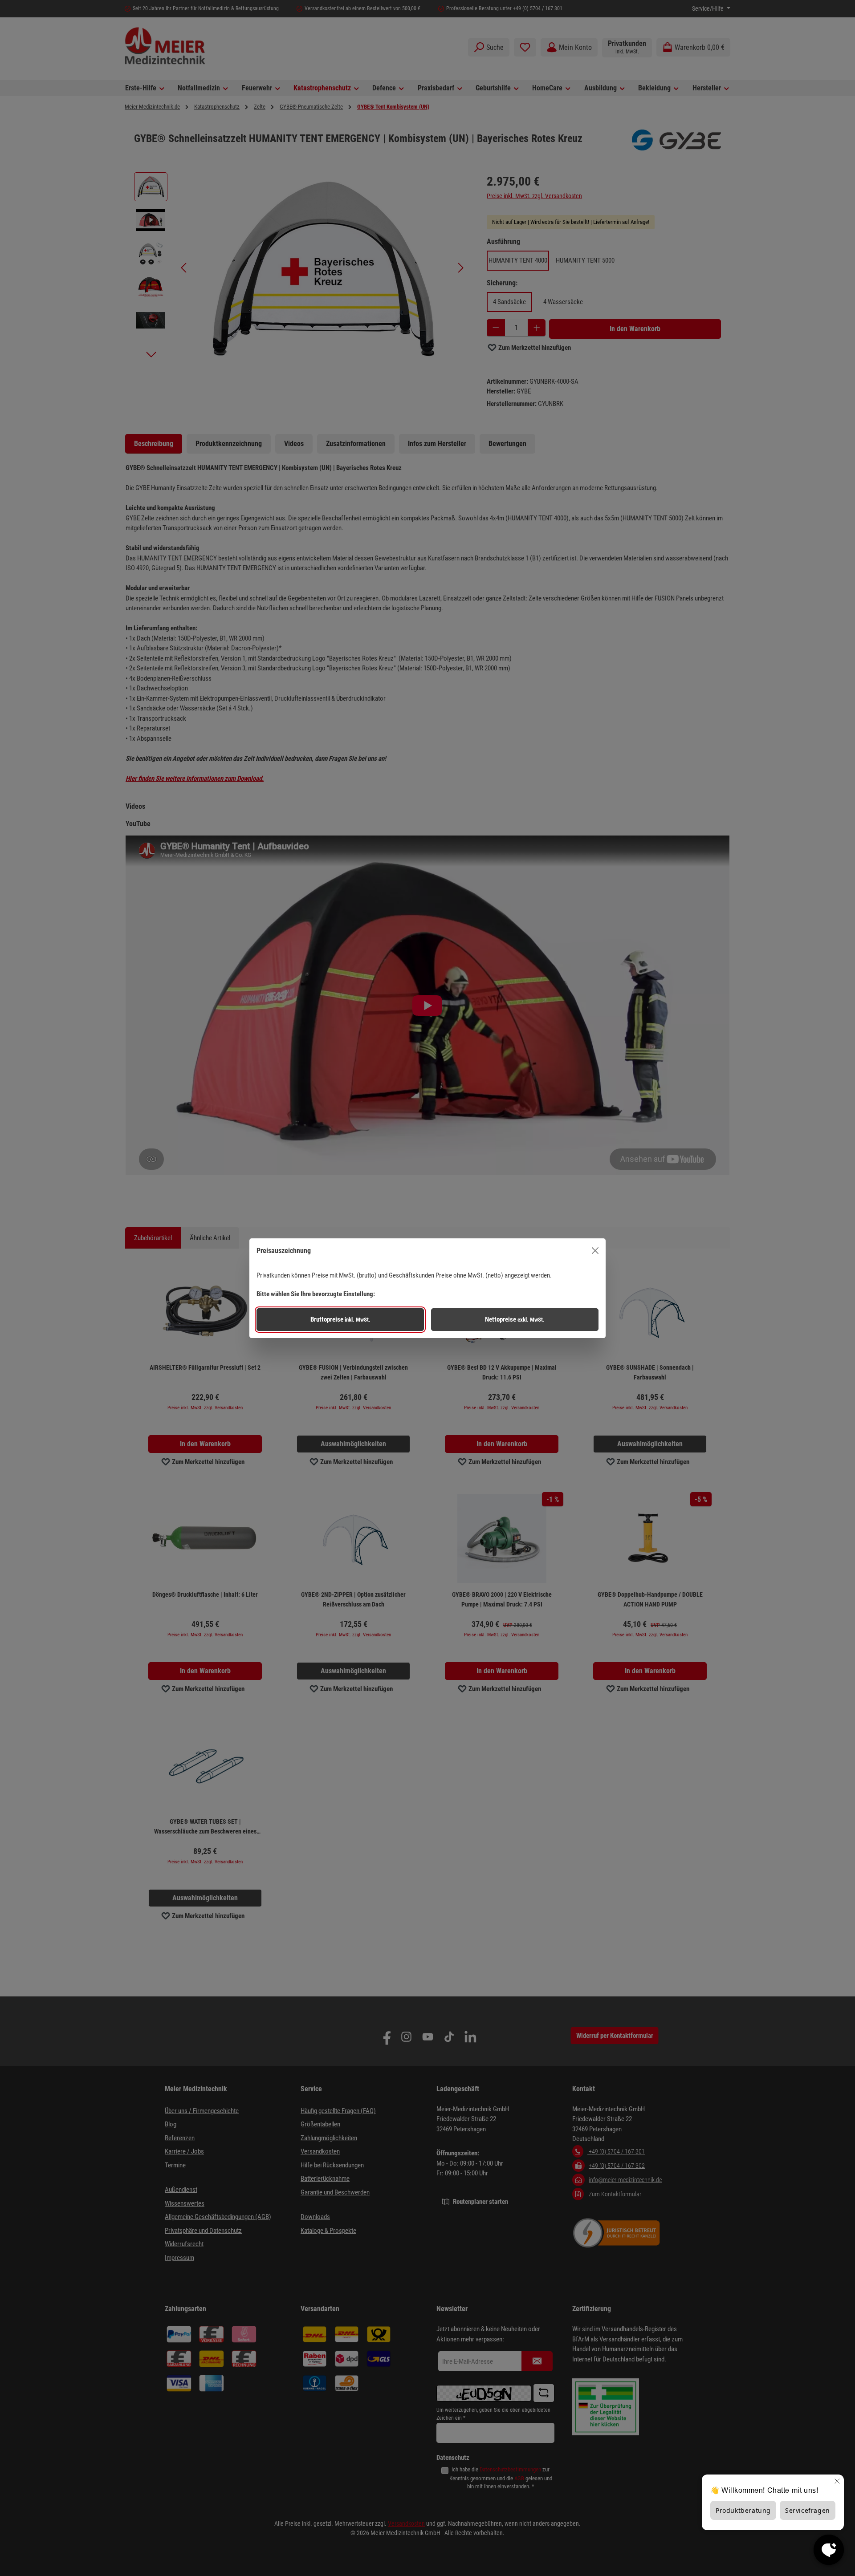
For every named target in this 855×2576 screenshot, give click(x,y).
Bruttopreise (340, 1319)
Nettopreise (515, 1319)
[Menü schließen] (595, 1251)
